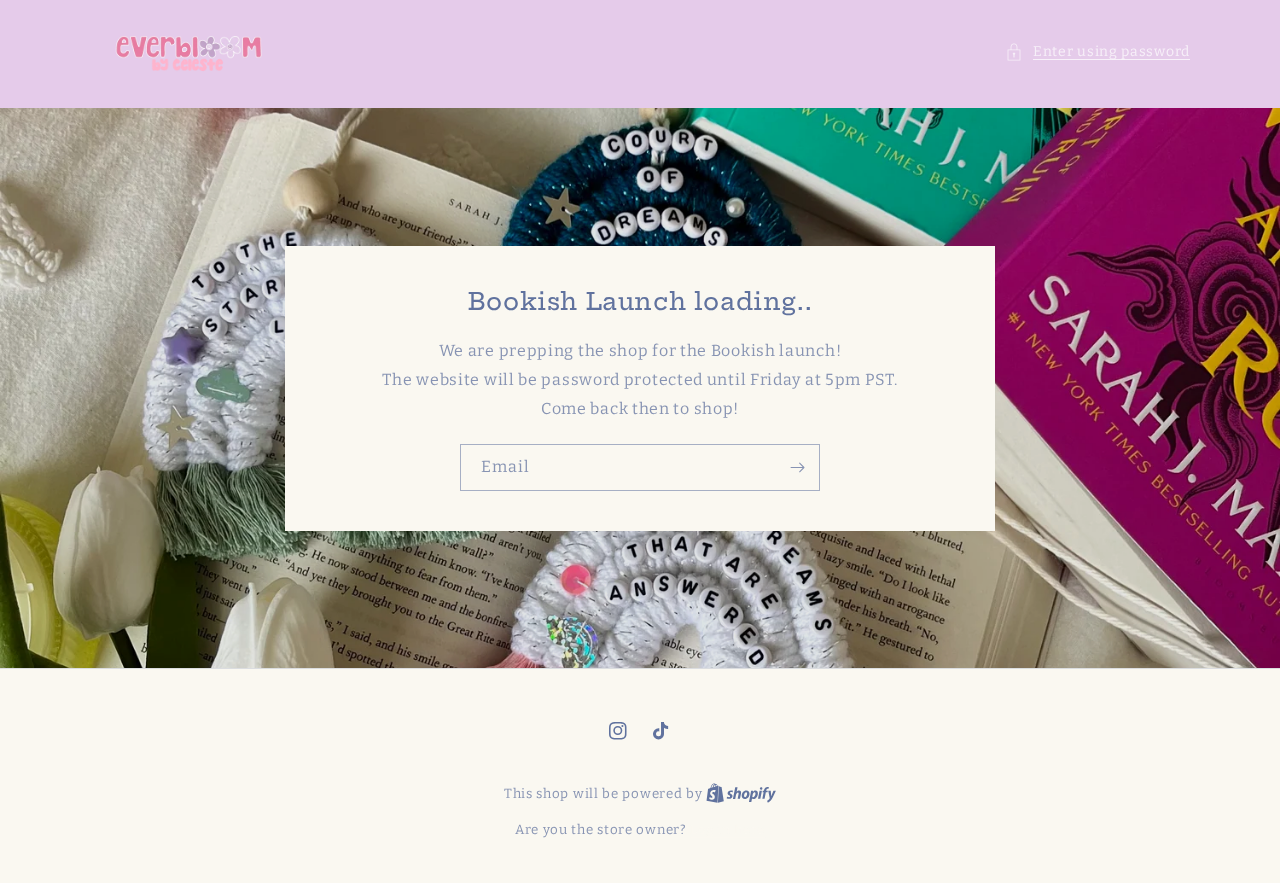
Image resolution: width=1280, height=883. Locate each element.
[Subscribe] (797, 467)
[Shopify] (741, 793)
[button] (1097, 51)
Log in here (727, 829)
